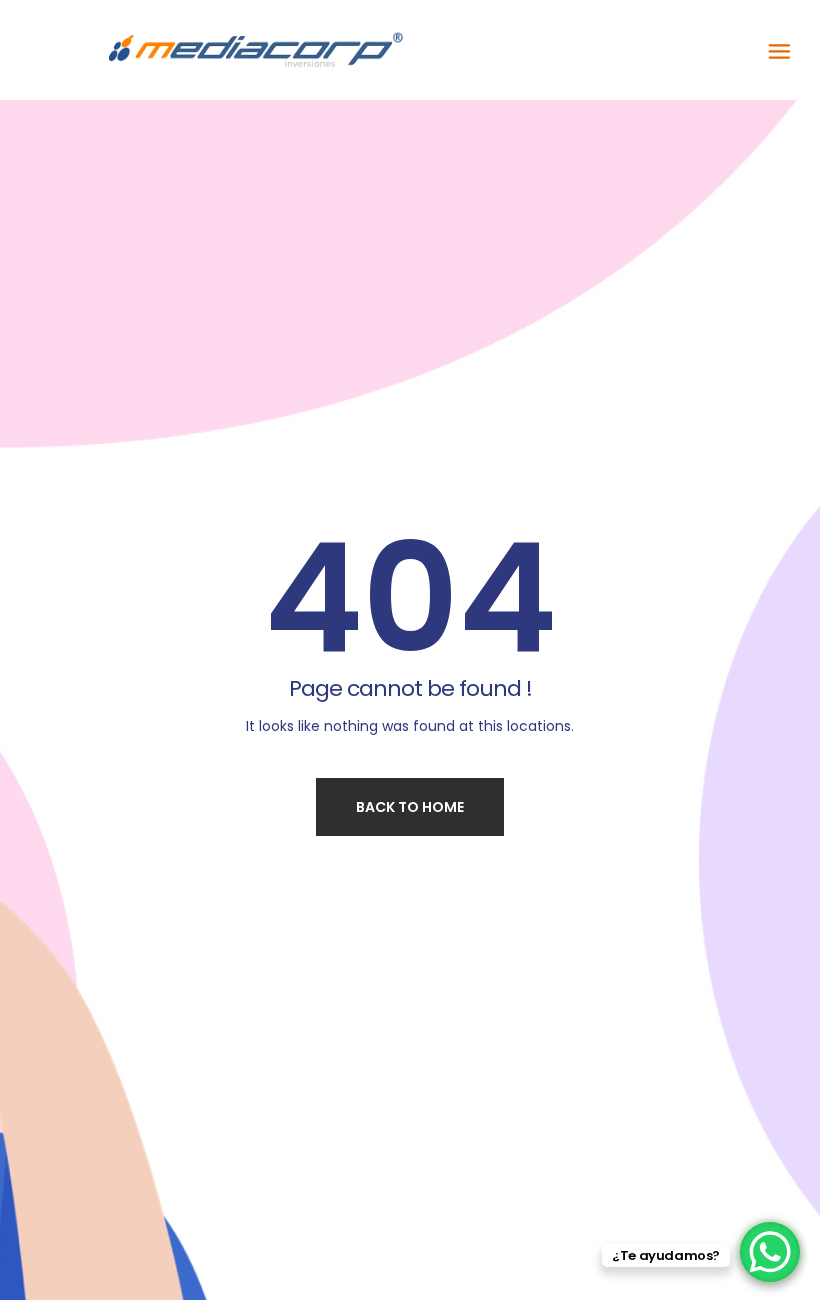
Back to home (410, 807)
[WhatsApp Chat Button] (770, 1252)
